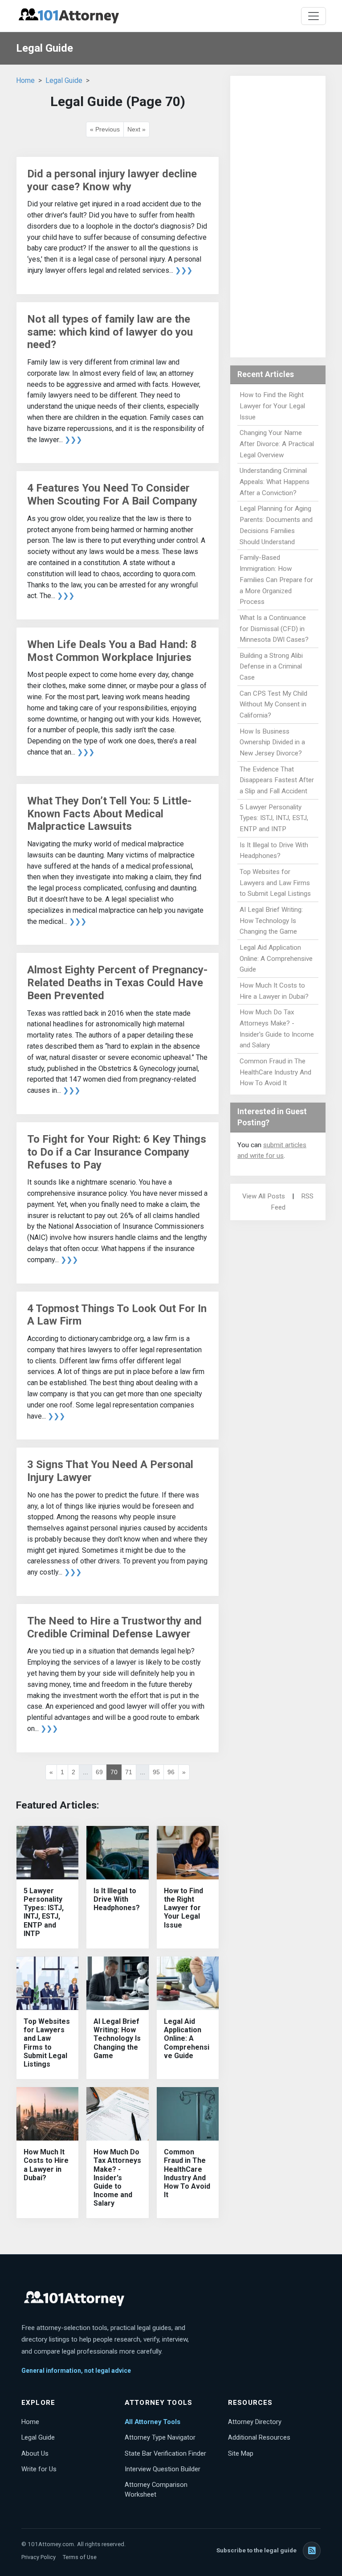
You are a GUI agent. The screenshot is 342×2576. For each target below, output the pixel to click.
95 (156, 1772)
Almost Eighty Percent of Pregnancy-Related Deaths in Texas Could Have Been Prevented (117, 983)
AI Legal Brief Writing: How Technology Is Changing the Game (117, 2039)
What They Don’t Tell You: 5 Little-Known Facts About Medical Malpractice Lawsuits (109, 814)
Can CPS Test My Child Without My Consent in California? (273, 705)
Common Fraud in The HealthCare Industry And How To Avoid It (187, 2173)
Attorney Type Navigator (160, 2437)
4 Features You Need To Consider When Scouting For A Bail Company (112, 494)
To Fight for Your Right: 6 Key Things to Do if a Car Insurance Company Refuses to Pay (117, 1152)
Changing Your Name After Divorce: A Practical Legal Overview (277, 444)
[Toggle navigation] (313, 16)
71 (129, 1772)
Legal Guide (64, 80)
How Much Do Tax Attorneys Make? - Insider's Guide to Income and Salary (117, 2178)
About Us (35, 2453)
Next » (136, 129)
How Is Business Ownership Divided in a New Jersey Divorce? (272, 742)
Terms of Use (80, 2557)
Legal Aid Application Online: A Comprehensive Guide (187, 2039)
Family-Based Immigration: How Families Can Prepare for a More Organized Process (276, 580)
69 (99, 1772)
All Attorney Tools (153, 2422)
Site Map (241, 2453)
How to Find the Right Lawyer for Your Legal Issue (183, 1908)
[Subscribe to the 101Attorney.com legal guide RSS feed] (312, 2551)
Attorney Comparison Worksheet (156, 2490)
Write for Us (39, 2469)
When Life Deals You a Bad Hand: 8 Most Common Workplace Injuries (112, 651)
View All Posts (264, 1196)
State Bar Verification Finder (165, 2453)
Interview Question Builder (163, 2469)
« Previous (105, 129)
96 (171, 1772)
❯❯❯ (184, 270)
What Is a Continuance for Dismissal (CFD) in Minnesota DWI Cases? (274, 629)
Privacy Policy (39, 2557)
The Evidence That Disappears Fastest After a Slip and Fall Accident (277, 780)
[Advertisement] (278, 217)
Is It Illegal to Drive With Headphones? (117, 1899)
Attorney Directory (255, 2422)
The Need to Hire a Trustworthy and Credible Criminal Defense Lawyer (114, 1627)
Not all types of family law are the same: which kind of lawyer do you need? (110, 332)
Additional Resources (259, 2437)
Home (25, 80)
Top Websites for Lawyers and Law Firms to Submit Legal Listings (47, 2043)
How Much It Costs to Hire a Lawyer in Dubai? (46, 2165)
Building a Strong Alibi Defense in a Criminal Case (271, 667)
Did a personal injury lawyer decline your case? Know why (112, 180)
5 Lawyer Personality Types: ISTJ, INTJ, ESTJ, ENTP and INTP (44, 1912)
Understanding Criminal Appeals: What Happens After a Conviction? (275, 482)
